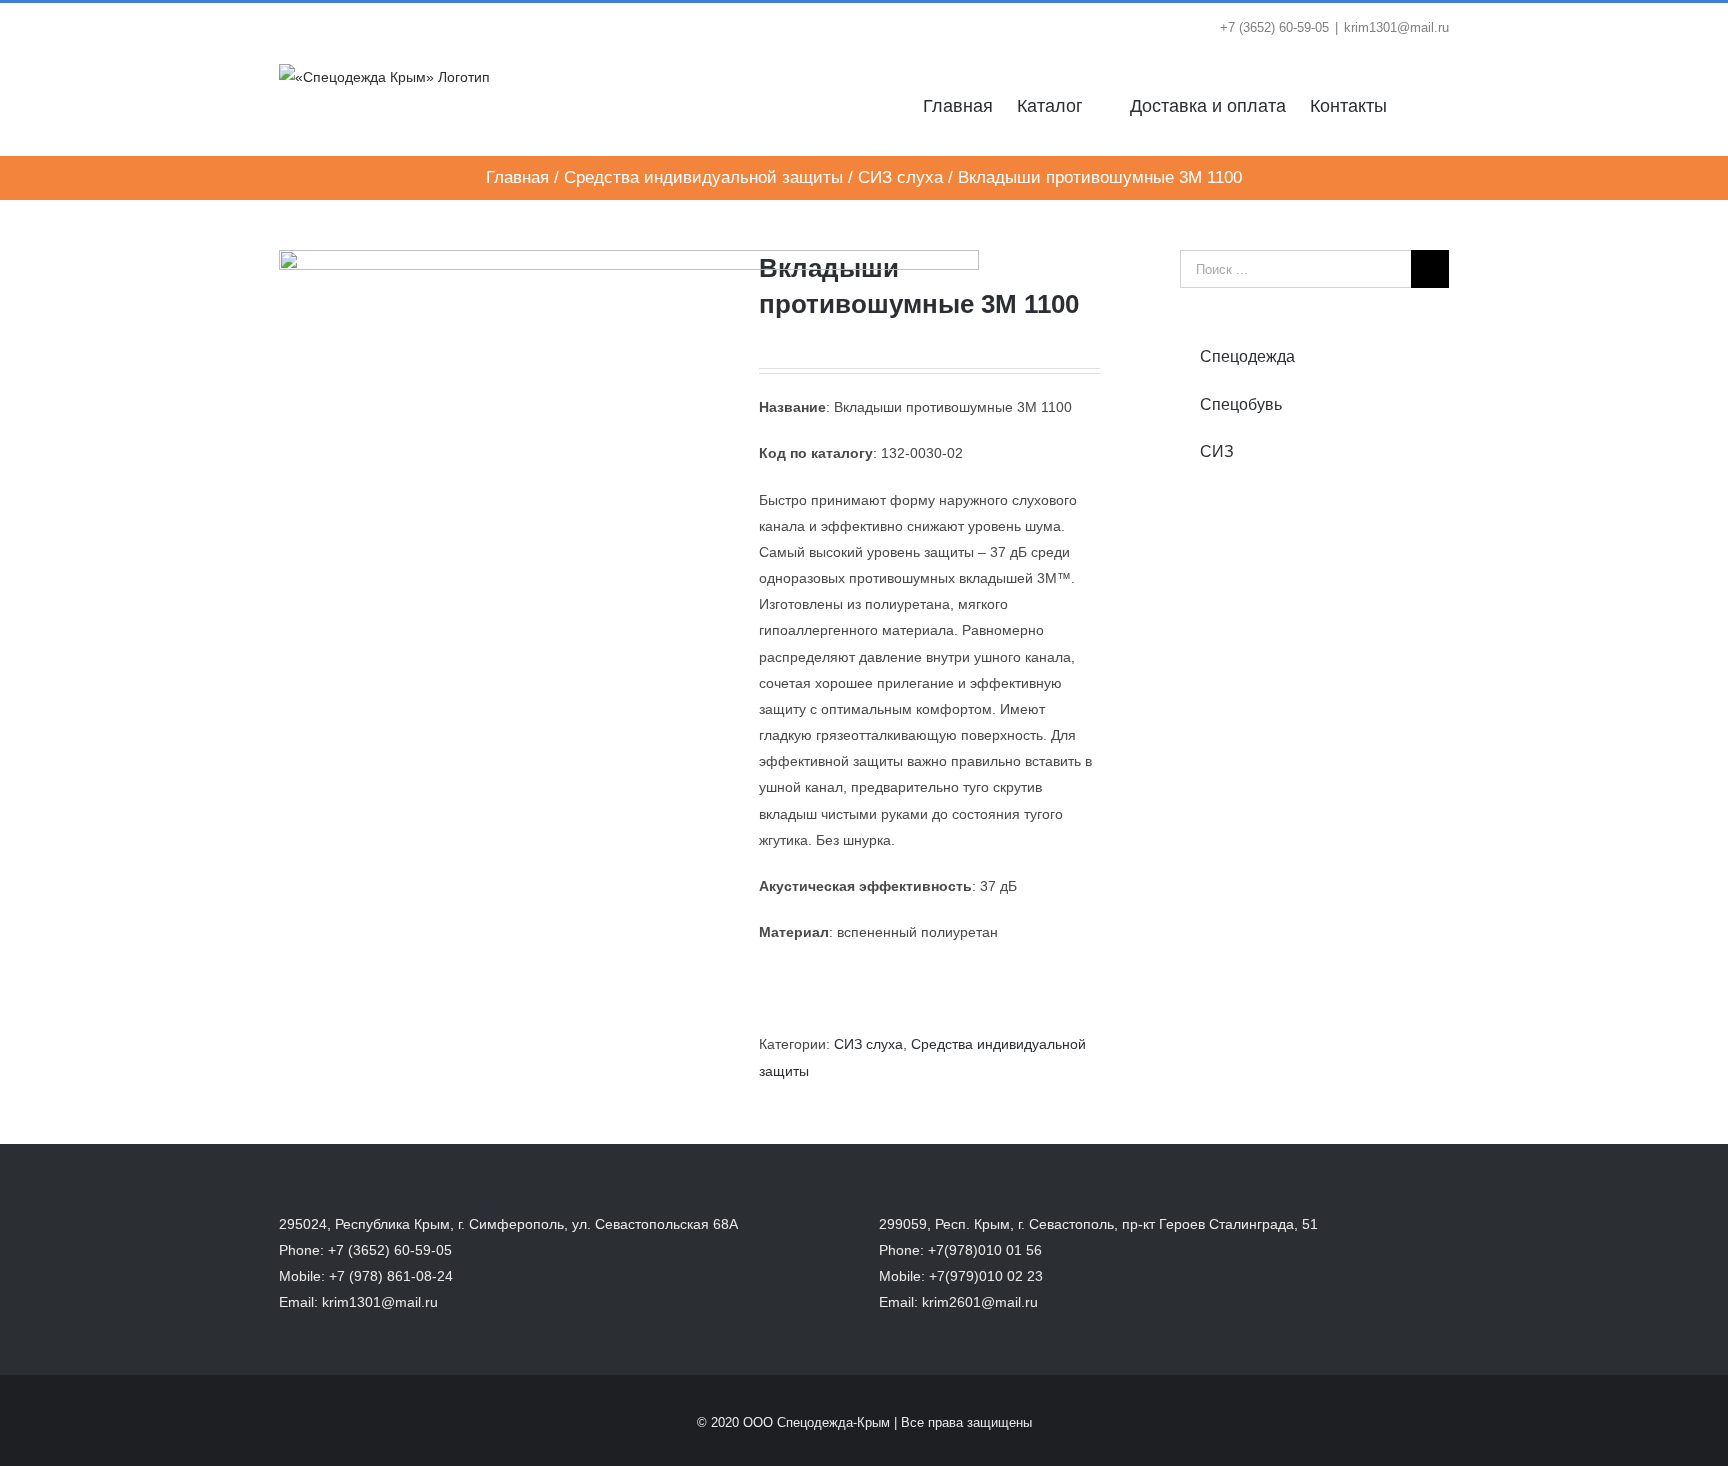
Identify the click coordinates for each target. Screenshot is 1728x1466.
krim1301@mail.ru (1396, 27)
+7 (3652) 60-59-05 (390, 1250)
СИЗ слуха (868, 1044)
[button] (1418, 104)
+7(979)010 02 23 (986, 1276)
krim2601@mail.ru (980, 1302)
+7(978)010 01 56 (985, 1250)
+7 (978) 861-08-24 (391, 1276)
